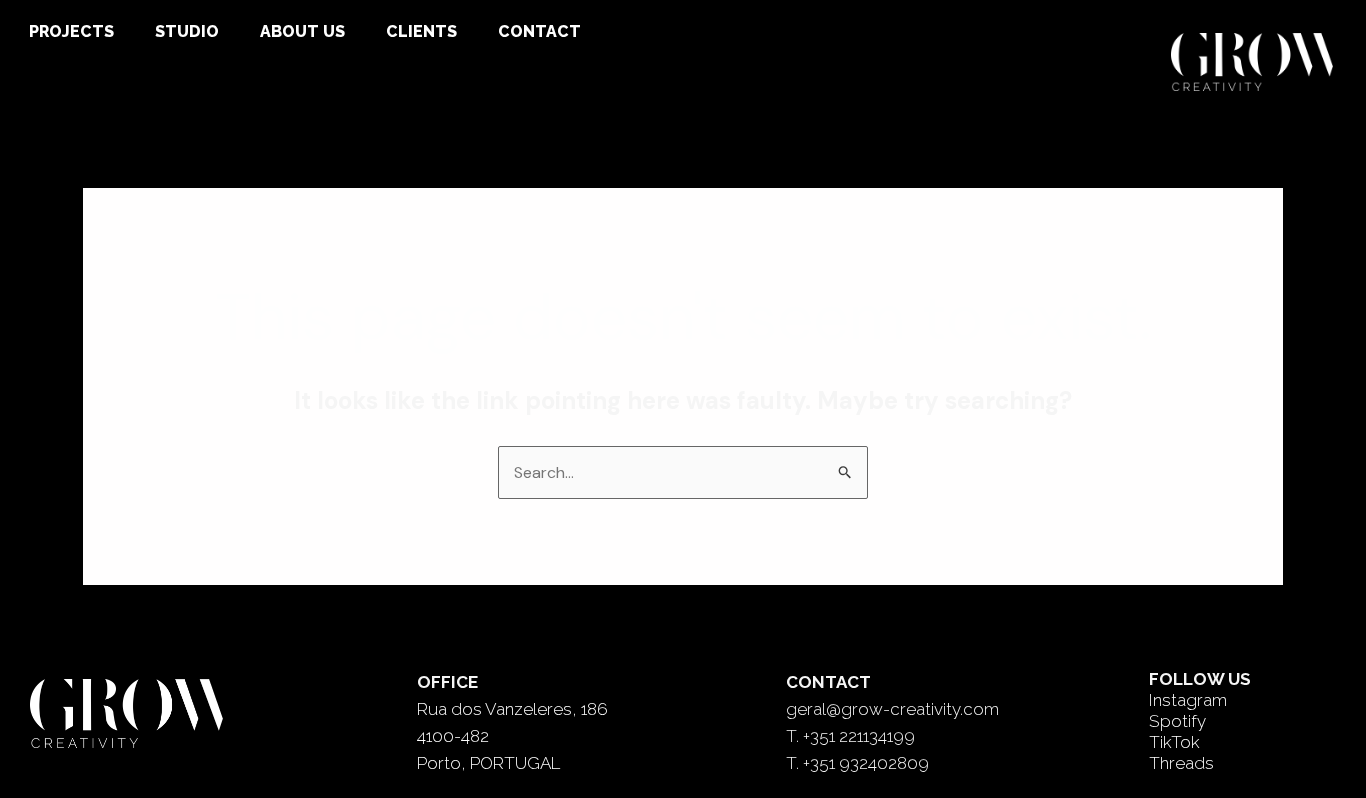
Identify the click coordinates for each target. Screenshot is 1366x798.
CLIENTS (421, 31)
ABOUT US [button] (302, 31)
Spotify (1177, 721)
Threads (1181, 763)
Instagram (1188, 700)
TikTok (1174, 742)
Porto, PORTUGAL (488, 763)
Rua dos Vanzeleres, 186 (512, 709)
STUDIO (187, 31)
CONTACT (539, 31)
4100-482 (453, 736)
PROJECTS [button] (71, 31)
